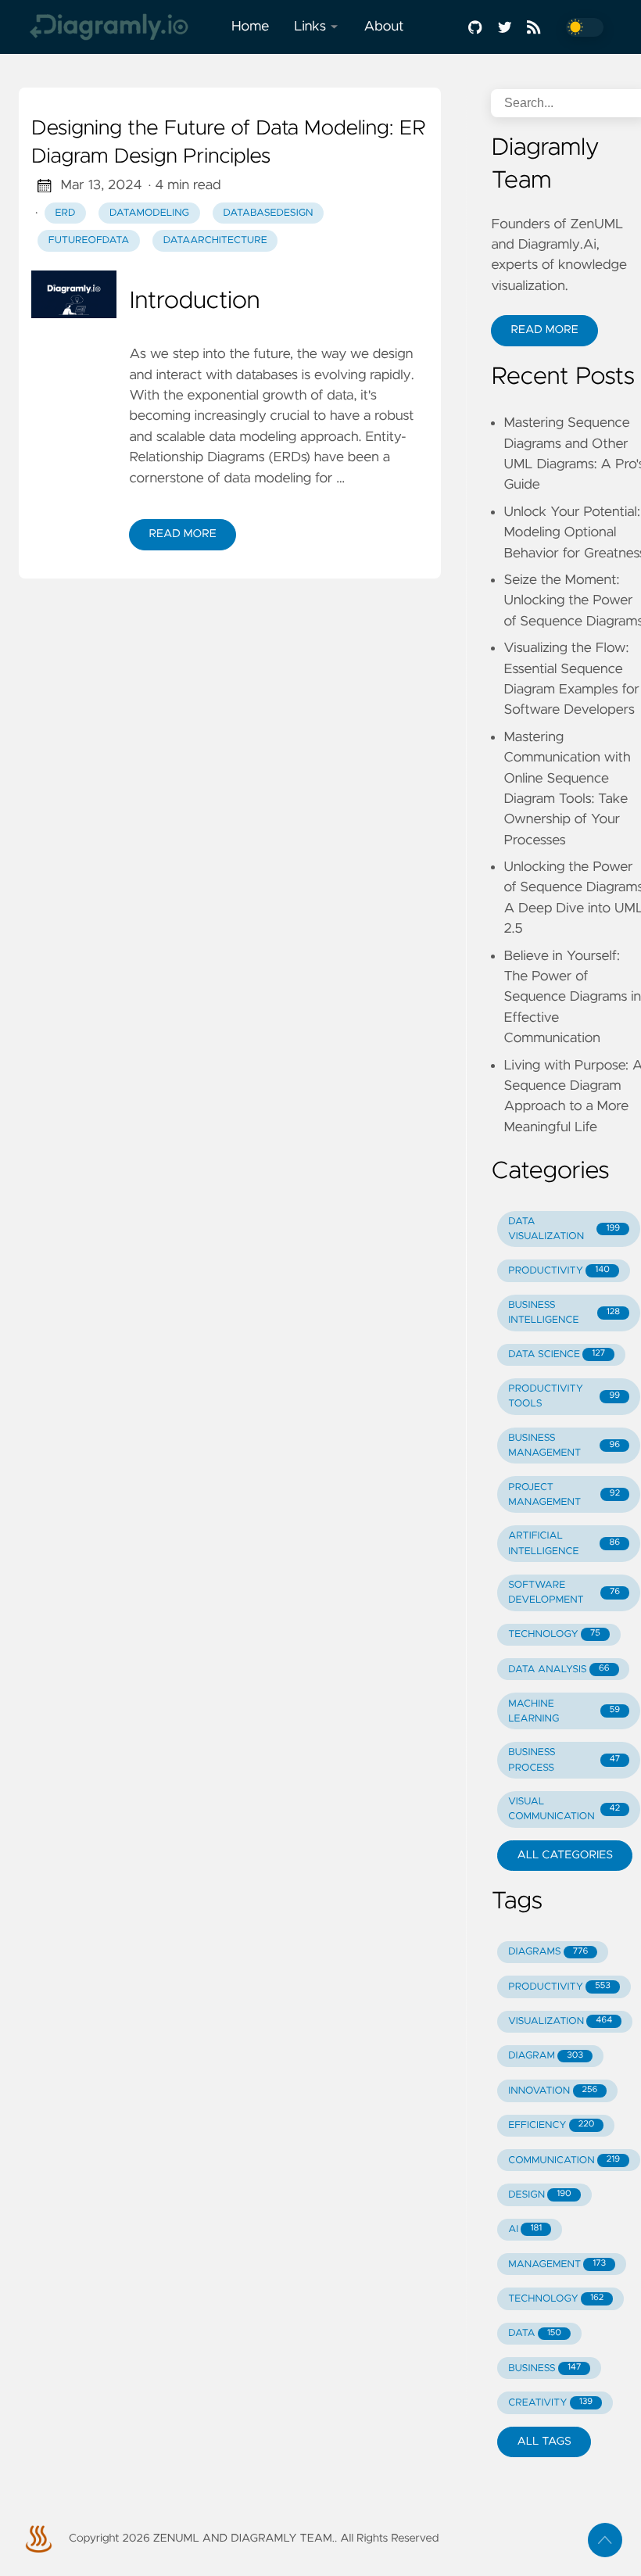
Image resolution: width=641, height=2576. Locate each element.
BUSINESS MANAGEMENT (564, 1446)
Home (250, 27)
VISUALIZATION (560, 2021)
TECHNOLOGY (554, 1634)
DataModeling (149, 213)
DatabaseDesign (269, 213)
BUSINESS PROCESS (564, 1760)
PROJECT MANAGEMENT (564, 1495)
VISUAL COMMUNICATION (564, 1809)
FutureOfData (89, 240)
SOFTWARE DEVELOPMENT (564, 1593)
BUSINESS (544, 2368)
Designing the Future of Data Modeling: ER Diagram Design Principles (229, 143)
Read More (182, 534)
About (383, 27)
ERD (66, 213)
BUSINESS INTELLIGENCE (564, 1313)
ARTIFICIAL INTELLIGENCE (564, 1543)
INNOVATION (553, 2091)
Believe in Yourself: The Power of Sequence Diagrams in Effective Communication (572, 998)
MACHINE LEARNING (564, 1711)
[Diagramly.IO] (119, 27)
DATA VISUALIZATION (564, 1229)
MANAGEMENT (557, 2264)
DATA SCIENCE (557, 1354)
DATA (535, 2333)
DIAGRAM (546, 2056)
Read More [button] (544, 330)
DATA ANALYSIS (559, 1670)
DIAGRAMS (548, 1952)
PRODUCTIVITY (559, 1271)
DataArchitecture (215, 240)
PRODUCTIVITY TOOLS (564, 1396)
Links (310, 27)
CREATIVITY (550, 2403)
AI (525, 2229)
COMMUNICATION (564, 2160)
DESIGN (540, 2195)
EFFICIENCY (551, 2125)
